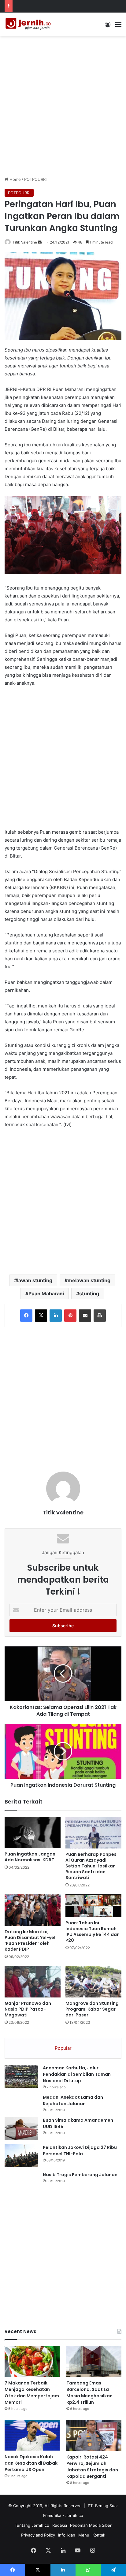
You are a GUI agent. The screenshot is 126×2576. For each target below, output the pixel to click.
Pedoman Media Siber (91, 2525)
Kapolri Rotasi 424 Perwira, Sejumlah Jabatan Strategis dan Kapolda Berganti (92, 2467)
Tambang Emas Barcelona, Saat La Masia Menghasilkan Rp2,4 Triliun (89, 2393)
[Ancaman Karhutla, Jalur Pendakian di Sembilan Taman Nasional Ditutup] (21, 2076)
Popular (63, 2048)
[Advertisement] (63, 105)
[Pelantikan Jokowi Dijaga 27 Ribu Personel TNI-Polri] (21, 2156)
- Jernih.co (73, 2515)
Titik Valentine (25, 242)
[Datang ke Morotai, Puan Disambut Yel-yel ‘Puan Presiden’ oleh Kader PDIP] (33, 1910)
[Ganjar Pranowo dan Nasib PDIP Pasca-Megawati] (33, 1982)
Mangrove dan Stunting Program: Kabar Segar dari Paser (92, 2009)
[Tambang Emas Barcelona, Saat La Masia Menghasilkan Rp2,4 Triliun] (94, 2361)
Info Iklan (67, 2535)
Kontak (99, 2535)
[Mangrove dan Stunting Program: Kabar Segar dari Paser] (93, 1982)
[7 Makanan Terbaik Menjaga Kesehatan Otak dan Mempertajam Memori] (32, 2361)
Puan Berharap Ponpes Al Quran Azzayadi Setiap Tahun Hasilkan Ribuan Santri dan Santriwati (91, 1866)
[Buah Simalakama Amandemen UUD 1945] (21, 2129)
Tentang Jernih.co (32, 2525)
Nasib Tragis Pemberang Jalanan (80, 2175)
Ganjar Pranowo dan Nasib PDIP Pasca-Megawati (28, 2009)
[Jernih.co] (29, 24)
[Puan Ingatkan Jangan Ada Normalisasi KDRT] (33, 1832)
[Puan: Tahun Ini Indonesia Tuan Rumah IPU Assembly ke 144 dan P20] (93, 1906)
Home (15, 179)
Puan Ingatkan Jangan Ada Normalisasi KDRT (30, 1857)
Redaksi (60, 2525)
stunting (89, 1294)
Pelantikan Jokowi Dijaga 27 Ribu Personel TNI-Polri (80, 2151)
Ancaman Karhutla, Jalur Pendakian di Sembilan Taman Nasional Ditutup (77, 2074)
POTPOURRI (35, 179)
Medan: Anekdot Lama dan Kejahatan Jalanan (73, 2100)
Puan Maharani (46, 1294)
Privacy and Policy (38, 2535)
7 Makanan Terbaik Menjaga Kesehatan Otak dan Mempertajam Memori (32, 2393)
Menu (84, 2535)
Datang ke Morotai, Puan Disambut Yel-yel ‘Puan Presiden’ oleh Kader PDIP (30, 1940)
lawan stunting (35, 1280)
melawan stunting (89, 1280)
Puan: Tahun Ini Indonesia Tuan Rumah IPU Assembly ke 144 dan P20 (93, 1932)
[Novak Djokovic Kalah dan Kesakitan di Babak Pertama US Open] (32, 2435)
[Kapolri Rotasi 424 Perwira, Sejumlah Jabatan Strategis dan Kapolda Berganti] (94, 2435)
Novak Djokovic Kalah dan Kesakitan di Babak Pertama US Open (31, 2463)
